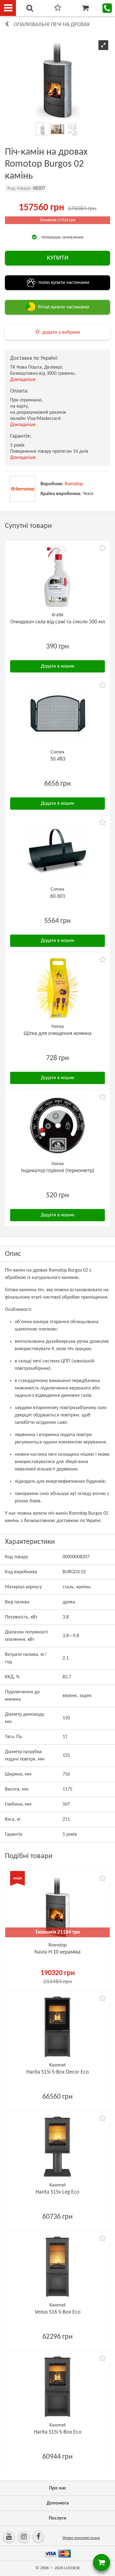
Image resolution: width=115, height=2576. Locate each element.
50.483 (58, 759)
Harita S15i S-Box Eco (58, 2432)
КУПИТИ (58, 258)
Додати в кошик (57, 666)
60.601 (58, 896)
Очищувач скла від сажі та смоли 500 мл (58, 622)
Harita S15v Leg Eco (57, 2192)
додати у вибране (61, 332)
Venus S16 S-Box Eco (58, 2312)
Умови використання (81, 2538)
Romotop (74, 484)
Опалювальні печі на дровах (52, 25)
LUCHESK (72, 2568)
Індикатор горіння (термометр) (58, 1171)
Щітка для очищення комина (58, 1034)
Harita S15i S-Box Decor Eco (58, 2072)
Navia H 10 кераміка (57, 1952)
